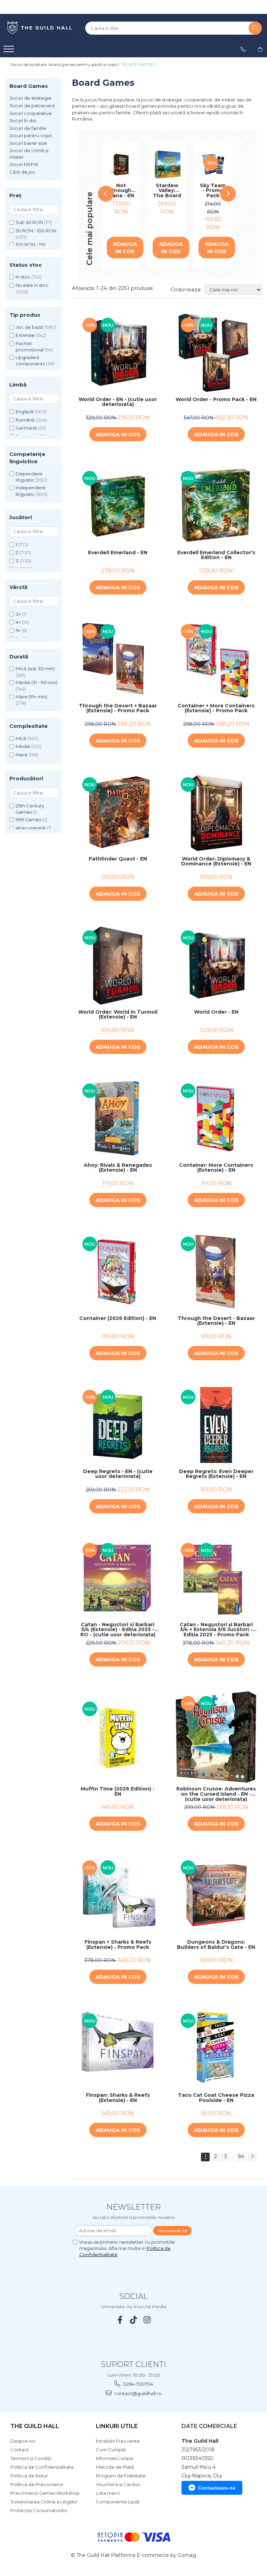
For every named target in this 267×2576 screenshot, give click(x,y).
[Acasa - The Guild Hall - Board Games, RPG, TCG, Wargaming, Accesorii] (40, 28)
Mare (22, 755)
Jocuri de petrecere (32, 106)
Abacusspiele (31, 828)
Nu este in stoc (32, 285)
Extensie (25, 335)
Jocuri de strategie (30, 98)
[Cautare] (255, 28)
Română (25, 420)
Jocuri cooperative (31, 113)
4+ (18, 622)
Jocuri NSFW (24, 164)
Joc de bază (29, 327)
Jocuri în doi (23, 121)
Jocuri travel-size (28, 143)
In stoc (23, 277)
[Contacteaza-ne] (243, 49)
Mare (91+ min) (31, 697)
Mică (21, 738)
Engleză (25, 412)
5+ (18, 630)
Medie (23, 746)
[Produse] (10, 51)
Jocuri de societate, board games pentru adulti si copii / (65, 64)
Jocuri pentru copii (30, 135)
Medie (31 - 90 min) (37, 682)
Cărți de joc (22, 172)
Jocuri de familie (28, 128)
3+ (18, 614)
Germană (26, 428)
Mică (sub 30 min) (35, 668)
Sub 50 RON (29, 222)
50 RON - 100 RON (36, 231)
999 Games (28, 820)
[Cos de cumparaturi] (260, 49)
